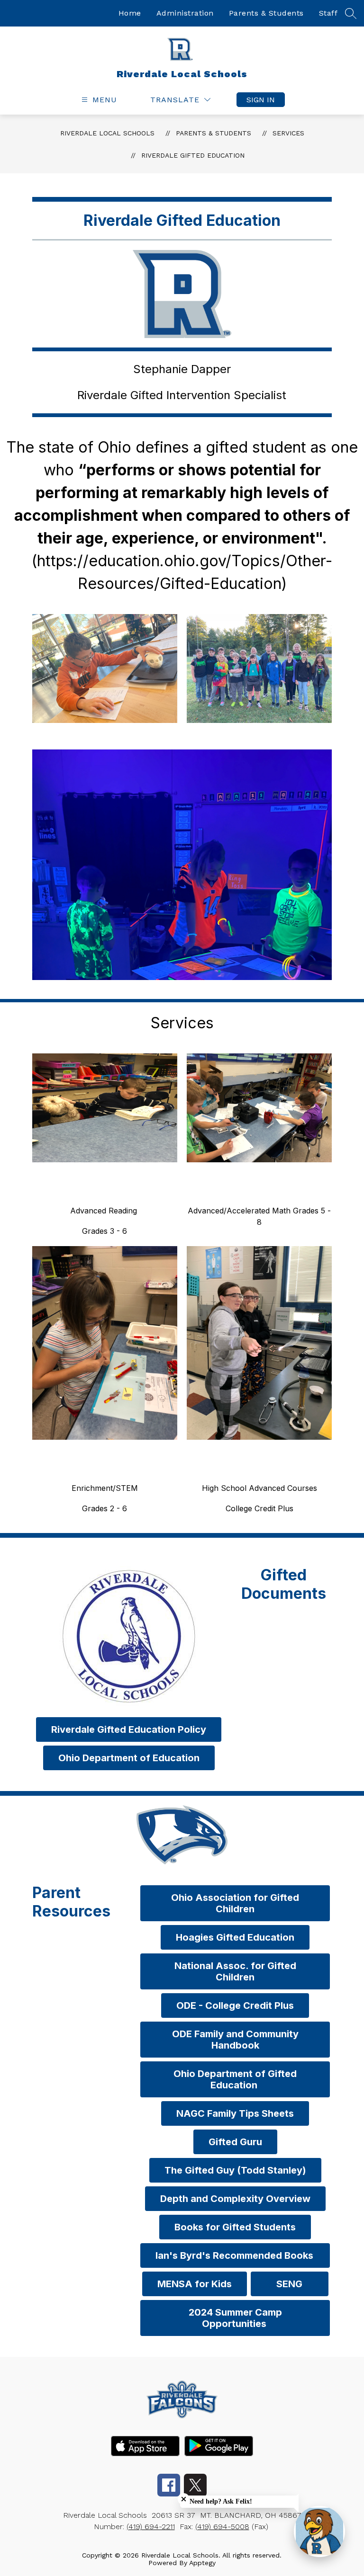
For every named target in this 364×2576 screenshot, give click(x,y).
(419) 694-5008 (222, 2527)
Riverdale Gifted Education (193, 155)
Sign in (261, 100)
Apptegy (202, 2563)
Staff (328, 13)
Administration (185, 13)
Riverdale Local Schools (107, 133)
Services (288, 133)
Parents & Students (266, 13)
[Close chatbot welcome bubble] (184, 2499)
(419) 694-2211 (151, 2527)
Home (130, 13)
